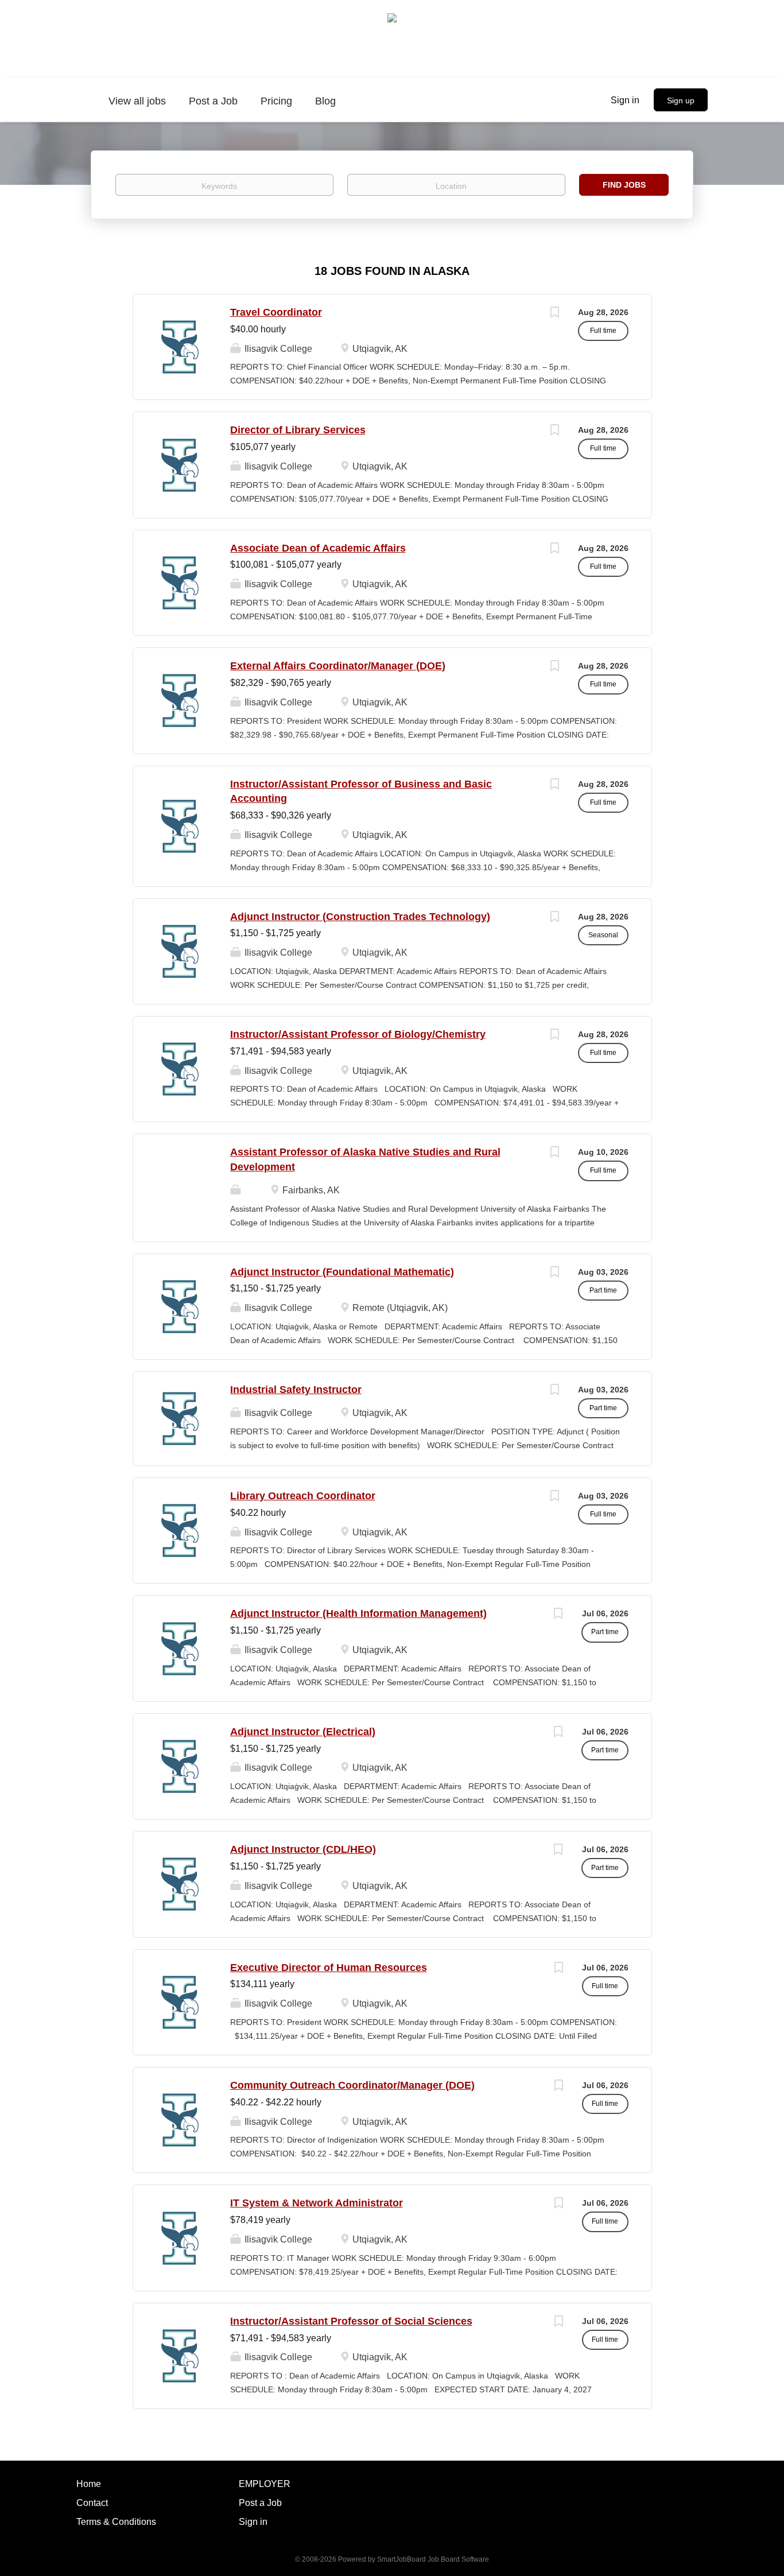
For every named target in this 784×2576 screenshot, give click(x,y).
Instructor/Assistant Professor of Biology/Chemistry (358, 1034)
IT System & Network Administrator (317, 2203)
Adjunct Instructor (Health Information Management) (358, 1613)
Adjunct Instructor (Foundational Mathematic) (342, 1272)
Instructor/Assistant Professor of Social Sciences (351, 2321)
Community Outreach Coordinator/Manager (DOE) (352, 2085)
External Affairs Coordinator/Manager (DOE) (338, 666)
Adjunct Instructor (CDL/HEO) (303, 1849)
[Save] (555, 314)
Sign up (681, 100)
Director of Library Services (298, 430)
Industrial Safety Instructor (296, 1390)
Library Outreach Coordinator (303, 1496)
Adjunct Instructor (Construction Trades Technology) (360, 917)
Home (89, 2484)
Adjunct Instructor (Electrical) (303, 1732)
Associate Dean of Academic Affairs (318, 548)
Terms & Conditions (116, 2522)
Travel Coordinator (276, 312)
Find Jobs (624, 185)
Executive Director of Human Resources (329, 1968)
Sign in (625, 100)
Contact (92, 2503)
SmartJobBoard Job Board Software (433, 2559)
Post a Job (260, 2503)
